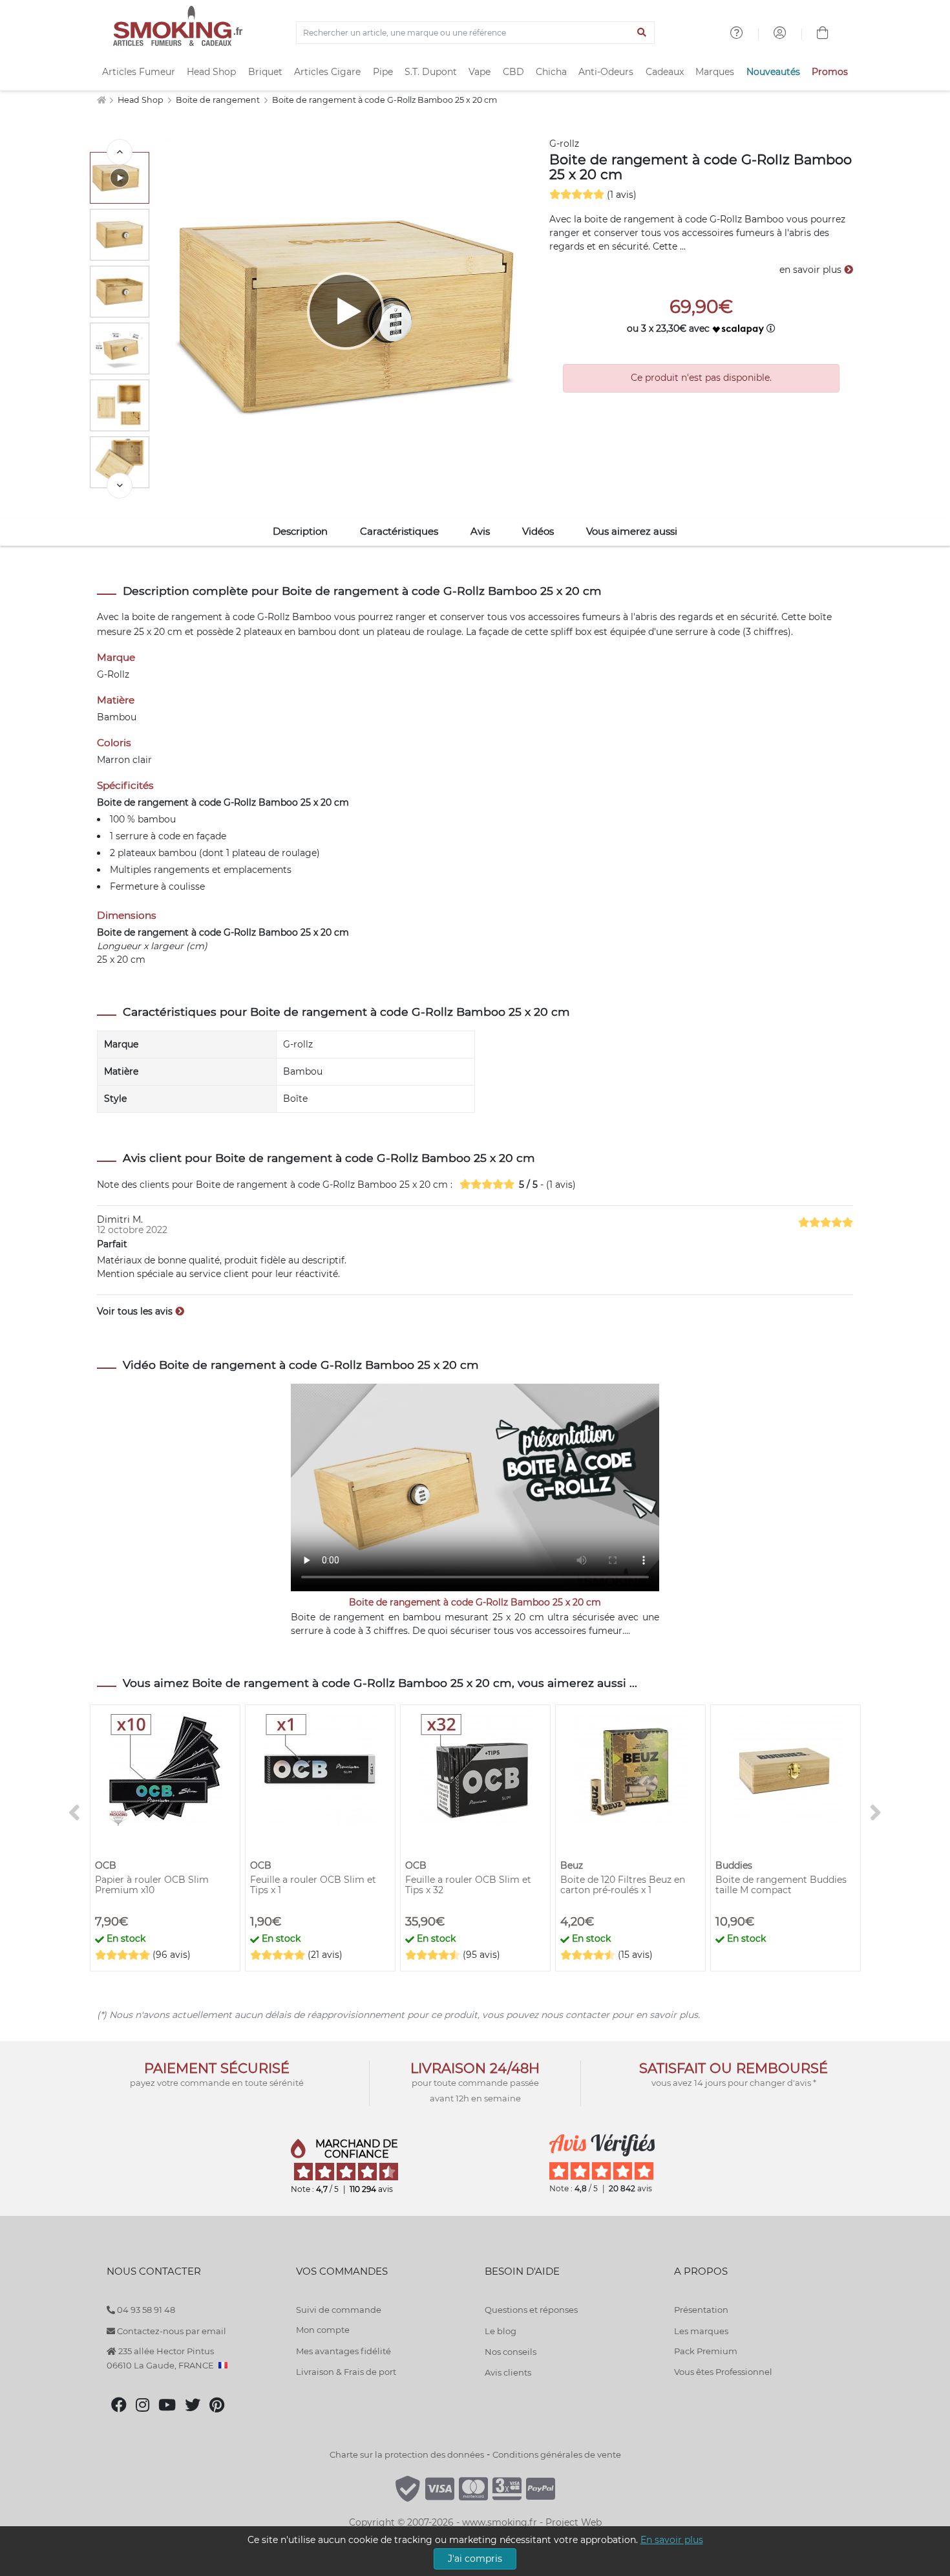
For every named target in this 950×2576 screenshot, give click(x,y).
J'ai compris (475, 2559)
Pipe (383, 72)
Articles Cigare (327, 72)
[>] (120, 486)
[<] (120, 152)
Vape (480, 72)
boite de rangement (177, 617)
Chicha (551, 72)
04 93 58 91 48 (145, 2310)
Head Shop (211, 72)
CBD (513, 72)
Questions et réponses (531, 2310)
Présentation (701, 2310)
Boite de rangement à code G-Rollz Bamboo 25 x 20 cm (385, 100)
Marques (715, 72)
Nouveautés (773, 72)
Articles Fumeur (139, 72)
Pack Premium (706, 2351)
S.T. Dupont (431, 72)
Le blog (501, 2331)
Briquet (265, 72)
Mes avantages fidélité (343, 2351)
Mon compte (323, 2330)
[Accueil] (101, 100)
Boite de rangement (219, 100)
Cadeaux (665, 72)
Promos (830, 72)
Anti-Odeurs (606, 72)
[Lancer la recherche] (642, 33)
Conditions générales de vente (557, 2454)
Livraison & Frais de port (346, 2372)
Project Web (574, 2522)
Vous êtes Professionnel (723, 2372)
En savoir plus (672, 2540)
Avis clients (508, 2372)
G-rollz (564, 144)
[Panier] (823, 34)
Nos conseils (511, 2352)
